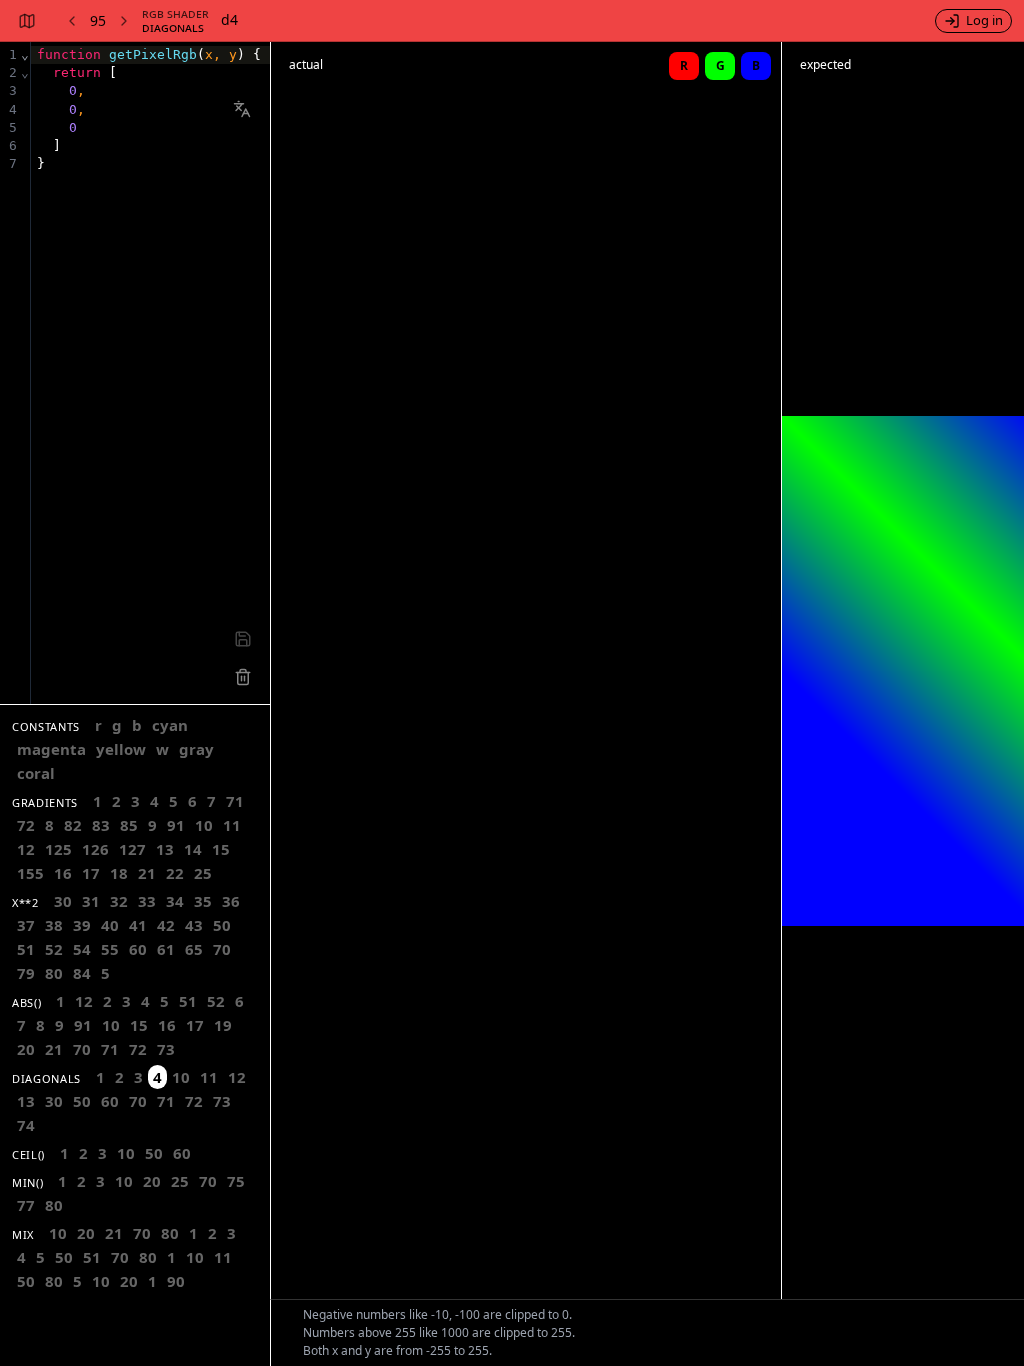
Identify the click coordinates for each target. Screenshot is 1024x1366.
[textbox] (150, 373)
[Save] (243, 639)
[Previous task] (70, 21)
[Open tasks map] (26, 21)
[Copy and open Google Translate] (242, 109)
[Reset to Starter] (243, 677)
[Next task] (126, 21)
